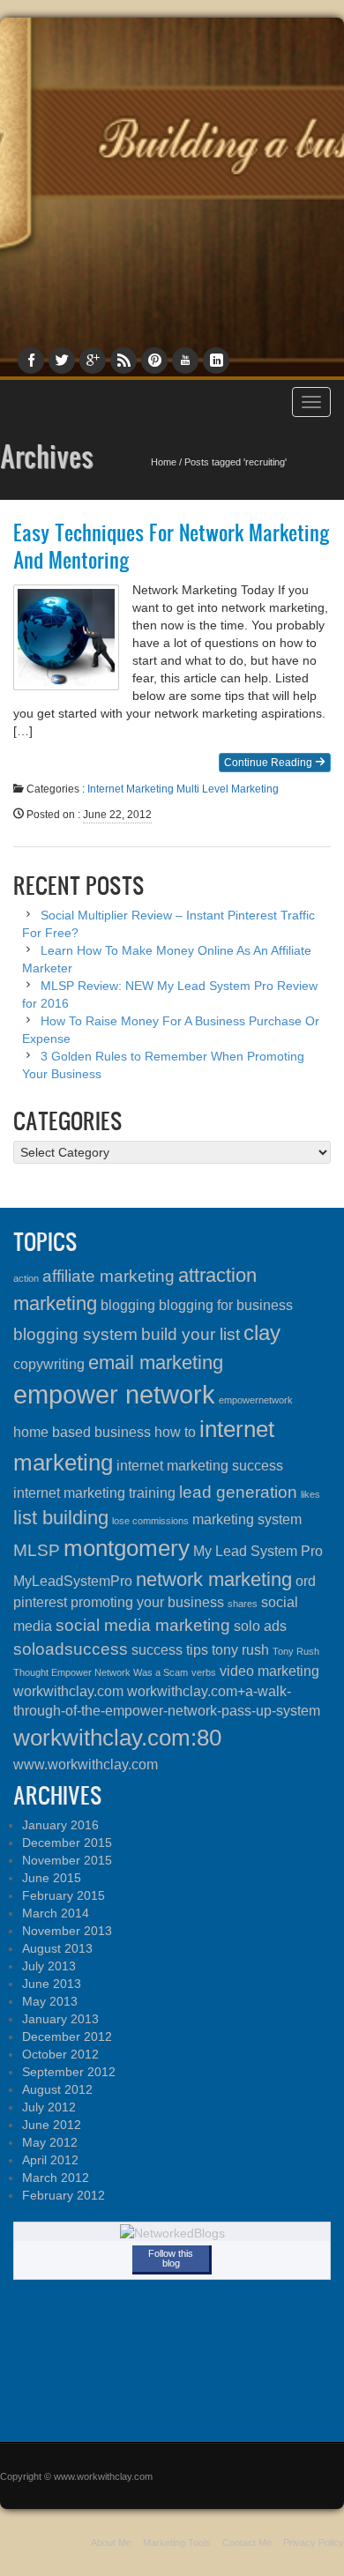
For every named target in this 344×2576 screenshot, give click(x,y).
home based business (82, 1432)
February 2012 (64, 2195)
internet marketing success (200, 1466)
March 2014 (56, 1913)
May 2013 (50, 2001)
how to (175, 1432)
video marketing (269, 1671)
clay (262, 1333)
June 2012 (52, 2125)
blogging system (75, 1334)
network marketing (214, 1579)
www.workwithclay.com (86, 1764)
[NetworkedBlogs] (172, 2232)
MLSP (37, 1550)
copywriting (49, 1364)
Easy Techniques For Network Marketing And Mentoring (172, 546)
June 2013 (52, 1984)
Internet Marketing (131, 789)
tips (197, 1650)
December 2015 (67, 1843)
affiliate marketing (108, 1276)
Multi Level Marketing (228, 789)
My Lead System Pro (258, 1551)
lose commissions (150, 1521)
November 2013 (67, 1931)
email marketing (156, 1362)
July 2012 (49, 2107)
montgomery (127, 1548)
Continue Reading (269, 763)
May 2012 (50, 2142)
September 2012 (69, 2072)
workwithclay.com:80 (117, 1738)
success (157, 1650)
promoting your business (147, 1602)
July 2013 (49, 1966)
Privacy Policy (314, 2542)
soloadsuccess (71, 1649)
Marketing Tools (177, 2542)
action (26, 1278)
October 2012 (60, 2054)
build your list (191, 1334)
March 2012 (56, 2178)
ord (306, 1581)
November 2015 (67, 1860)
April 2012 (50, 2160)
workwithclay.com (68, 1691)
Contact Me (247, 2542)
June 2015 (52, 1878)
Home (164, 462)
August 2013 (57, 1948)
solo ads (260, 1626)
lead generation (238, 1492)
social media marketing (143, 1625)
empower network (114, 1394)
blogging (128, 1305)
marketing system (247, 1519)
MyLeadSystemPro (73, 1581)
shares (243, 1604)
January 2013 (60, 2019)
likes (310, 1494)
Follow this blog (171, 2258)
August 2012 (57, 2089)
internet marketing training (94, 1493)
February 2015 (64, 1895)
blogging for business (226, 1305)
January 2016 (60, 1825)
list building (61, 1518)
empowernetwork (256, 1400)
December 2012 (67, 2036)
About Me (111, 2542)
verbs (204, 1672)
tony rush (240, 1650)
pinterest (40, 1602)
